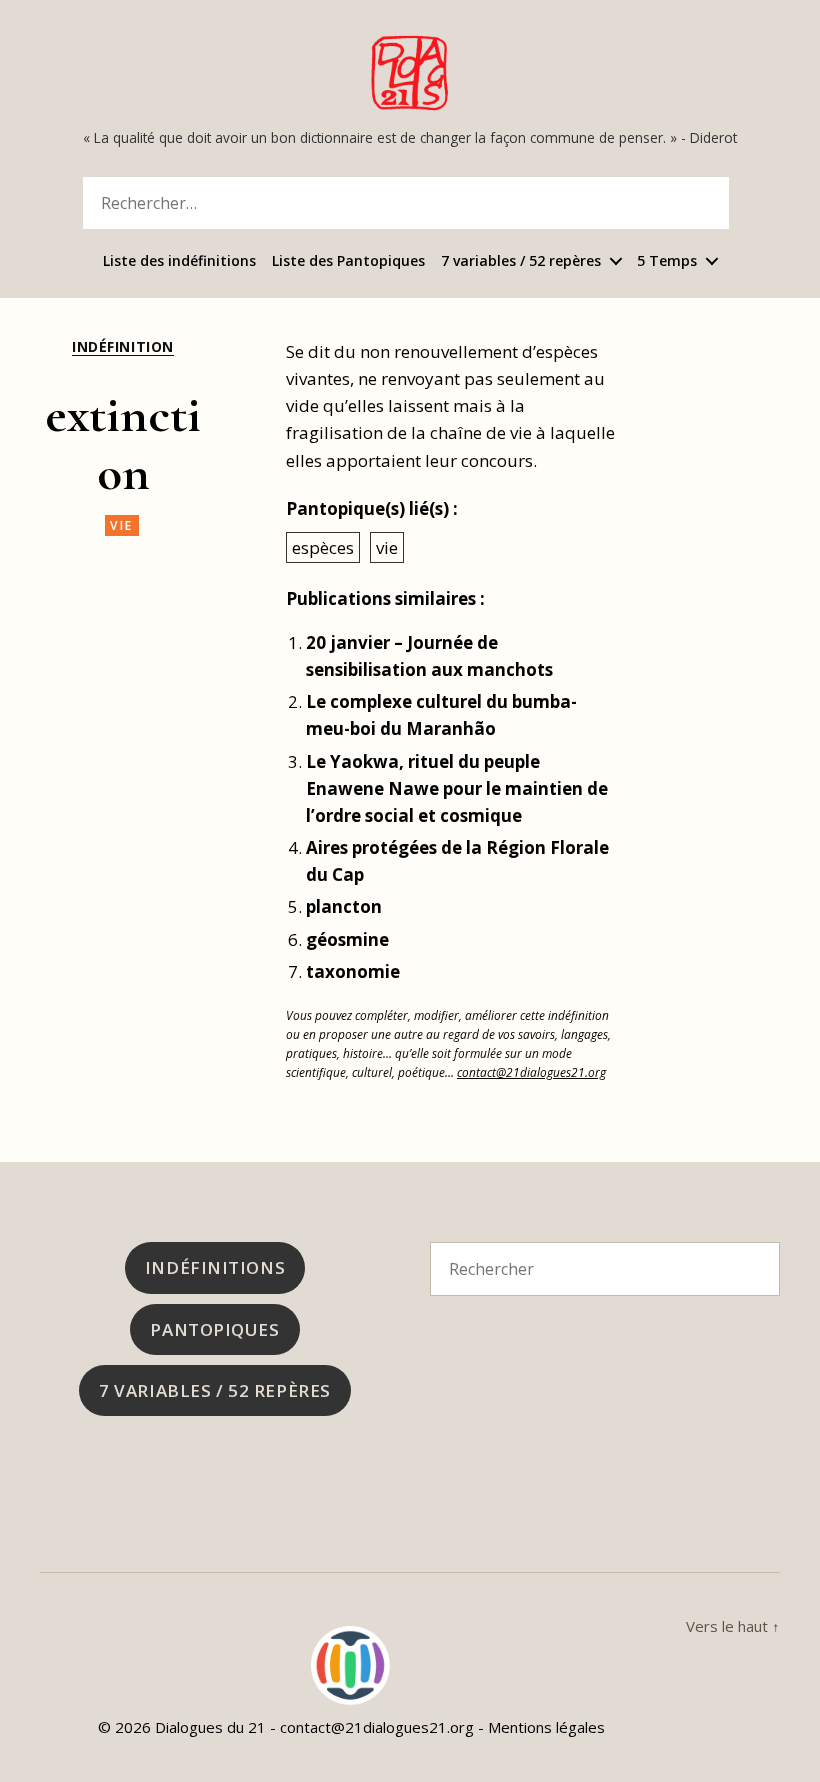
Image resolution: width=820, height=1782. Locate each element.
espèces (323, 547)
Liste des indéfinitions (179, 261)
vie (121, 525)
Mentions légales (546, 1727)
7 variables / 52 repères (521, 261)
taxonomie (353, 971)
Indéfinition (122, 347)
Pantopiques (214, 1329)
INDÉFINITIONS (215, 1267)
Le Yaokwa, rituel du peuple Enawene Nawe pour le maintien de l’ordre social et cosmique (457, 788)
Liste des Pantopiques (348, 261)
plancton (344, 906)
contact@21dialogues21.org (531, 1072)
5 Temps (667, 261)
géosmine (347, 939)
